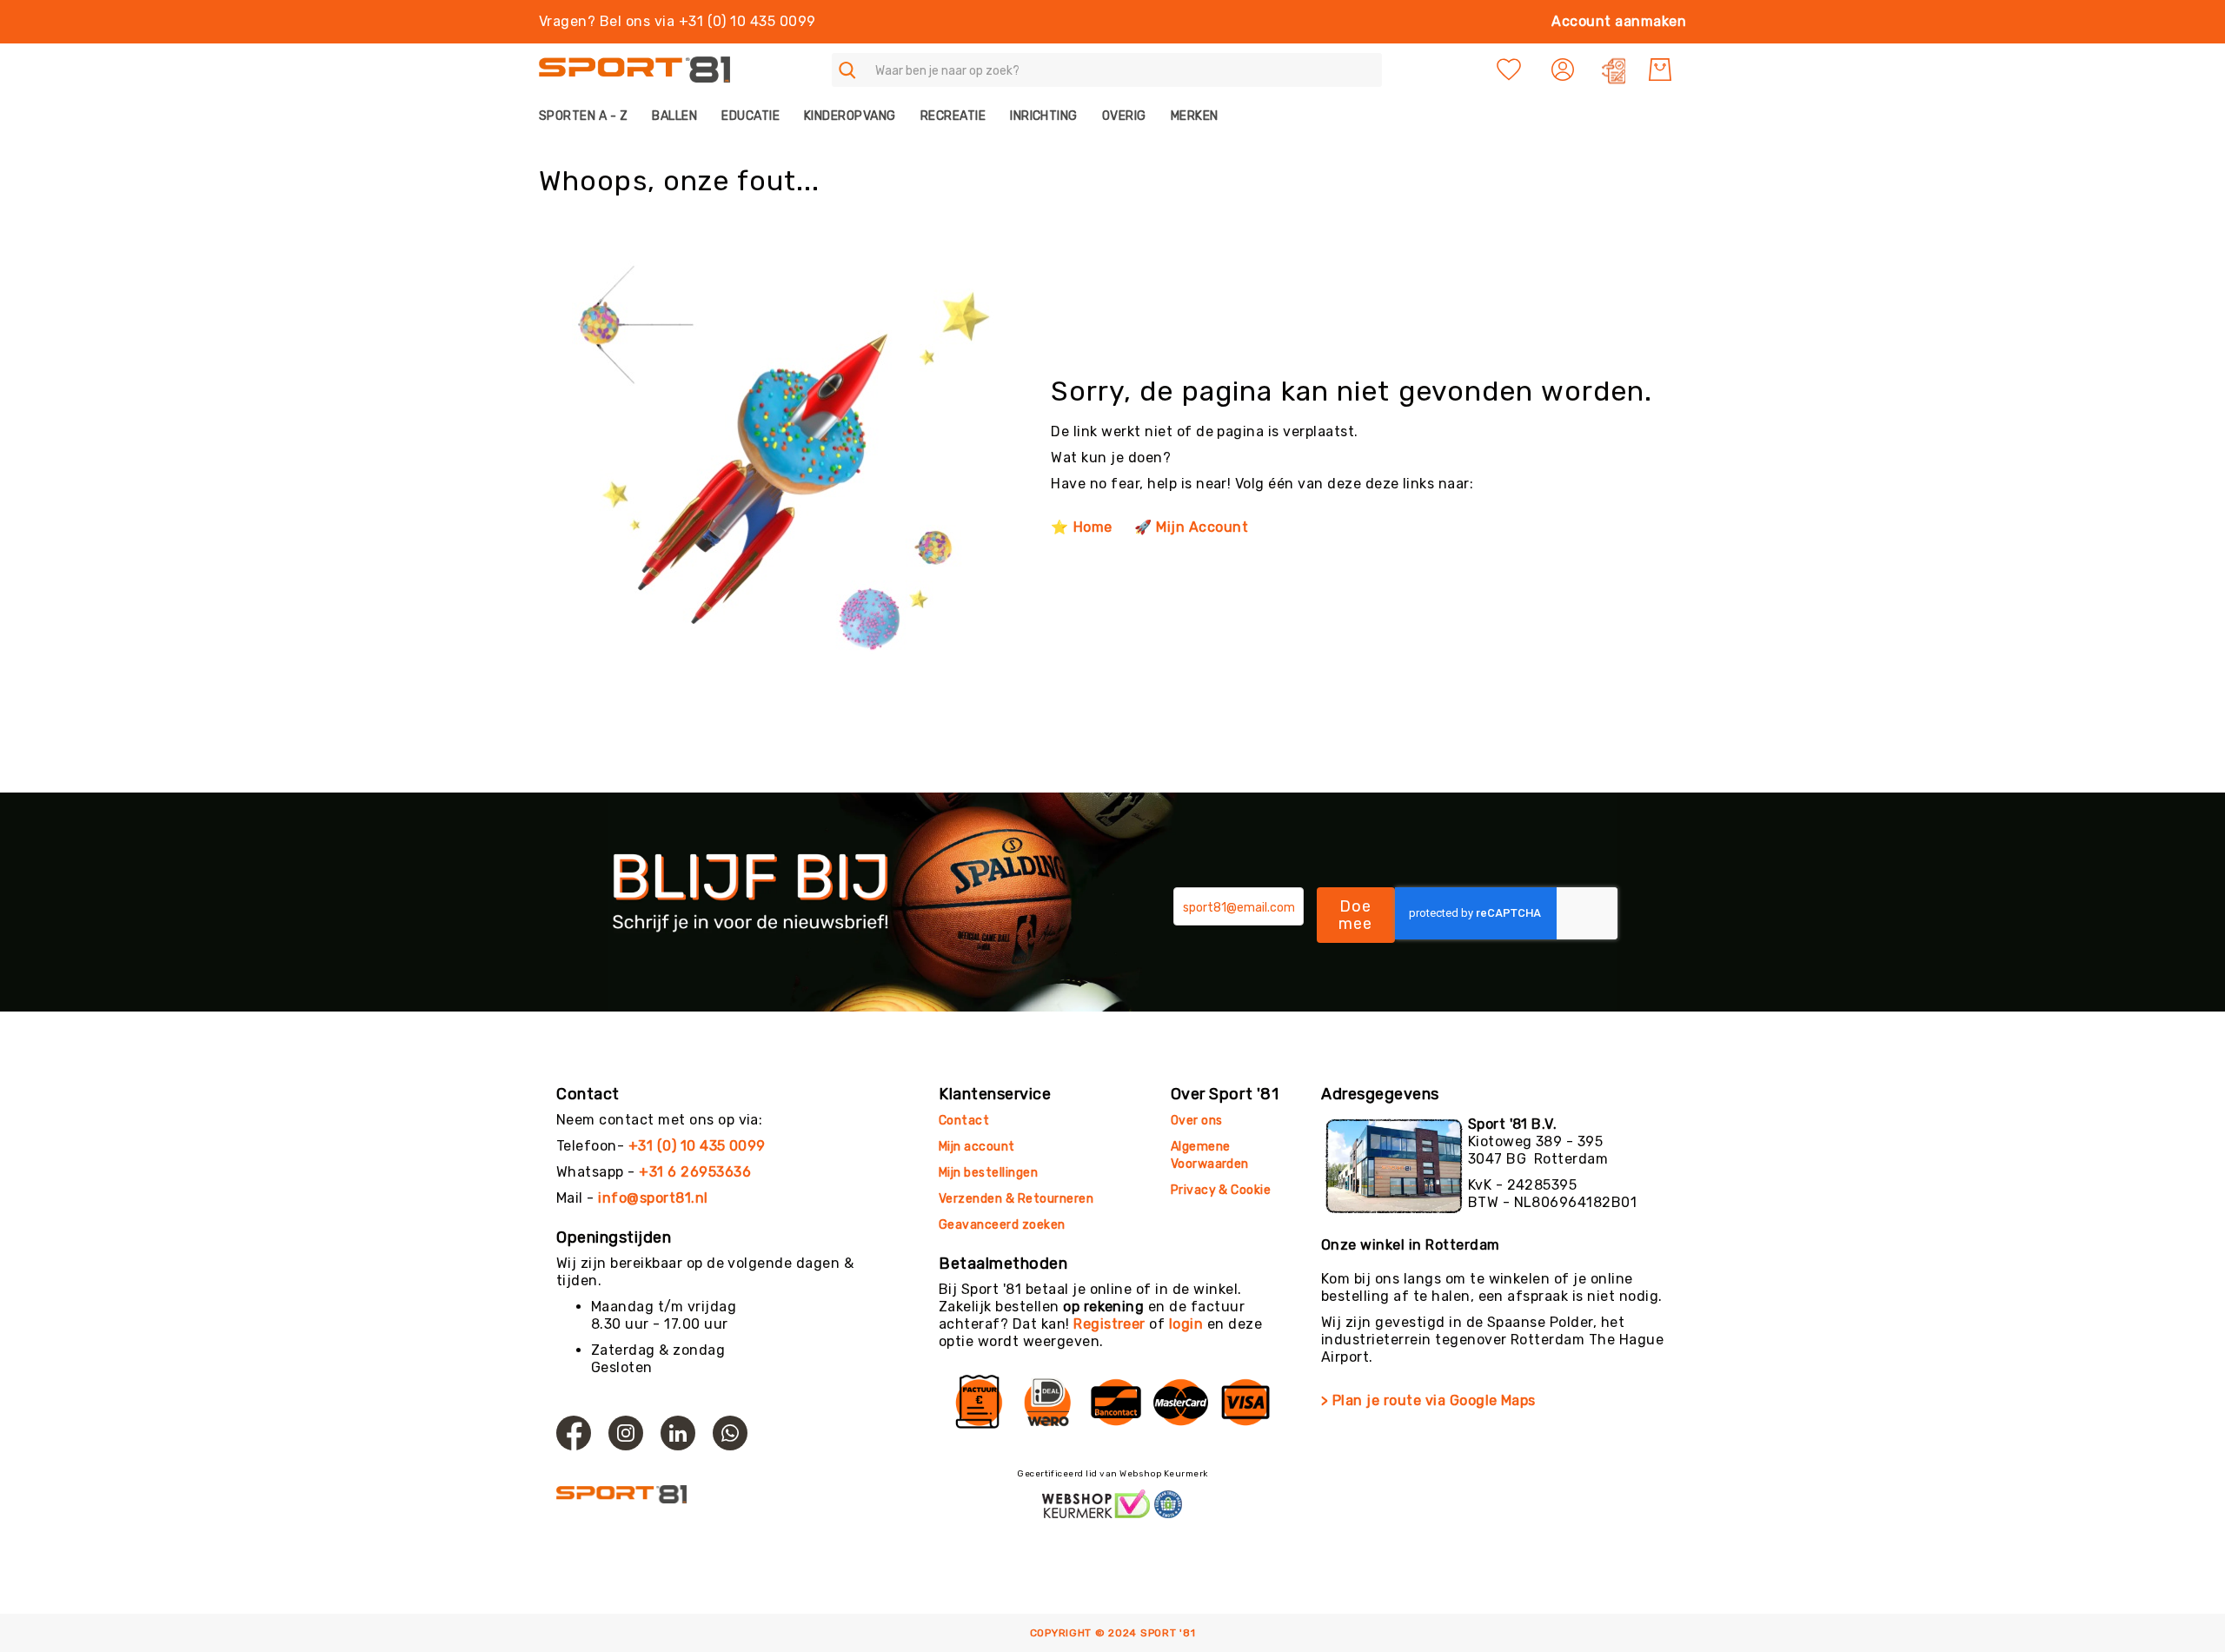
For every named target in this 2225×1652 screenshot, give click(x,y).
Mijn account (977, 1147)
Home (1093, 527)
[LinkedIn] (678, 1433)
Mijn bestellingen (988, 1173)
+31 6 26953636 (695, 1172)
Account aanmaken (1619, 21)
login (1186, 1324)
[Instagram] (626, 1433)
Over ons (1197, 1121)
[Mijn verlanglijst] (1509, 70)
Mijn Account (1202, 527)
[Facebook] (574, 1433)
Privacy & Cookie (1222, 1190)
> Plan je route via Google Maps (1428, 1400)
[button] (1565, 70)
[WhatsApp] (730, 1433)
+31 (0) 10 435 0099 (697, 1146)
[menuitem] (589, 116)
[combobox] (1107, 70)
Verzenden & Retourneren (1016, 1199)
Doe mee (1356, 915)
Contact (964, 1121)
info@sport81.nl (653, 1198)
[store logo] (634, 70)
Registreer (1109, 1324)
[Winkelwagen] (1660, 70)
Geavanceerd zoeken (1002, 1225)
